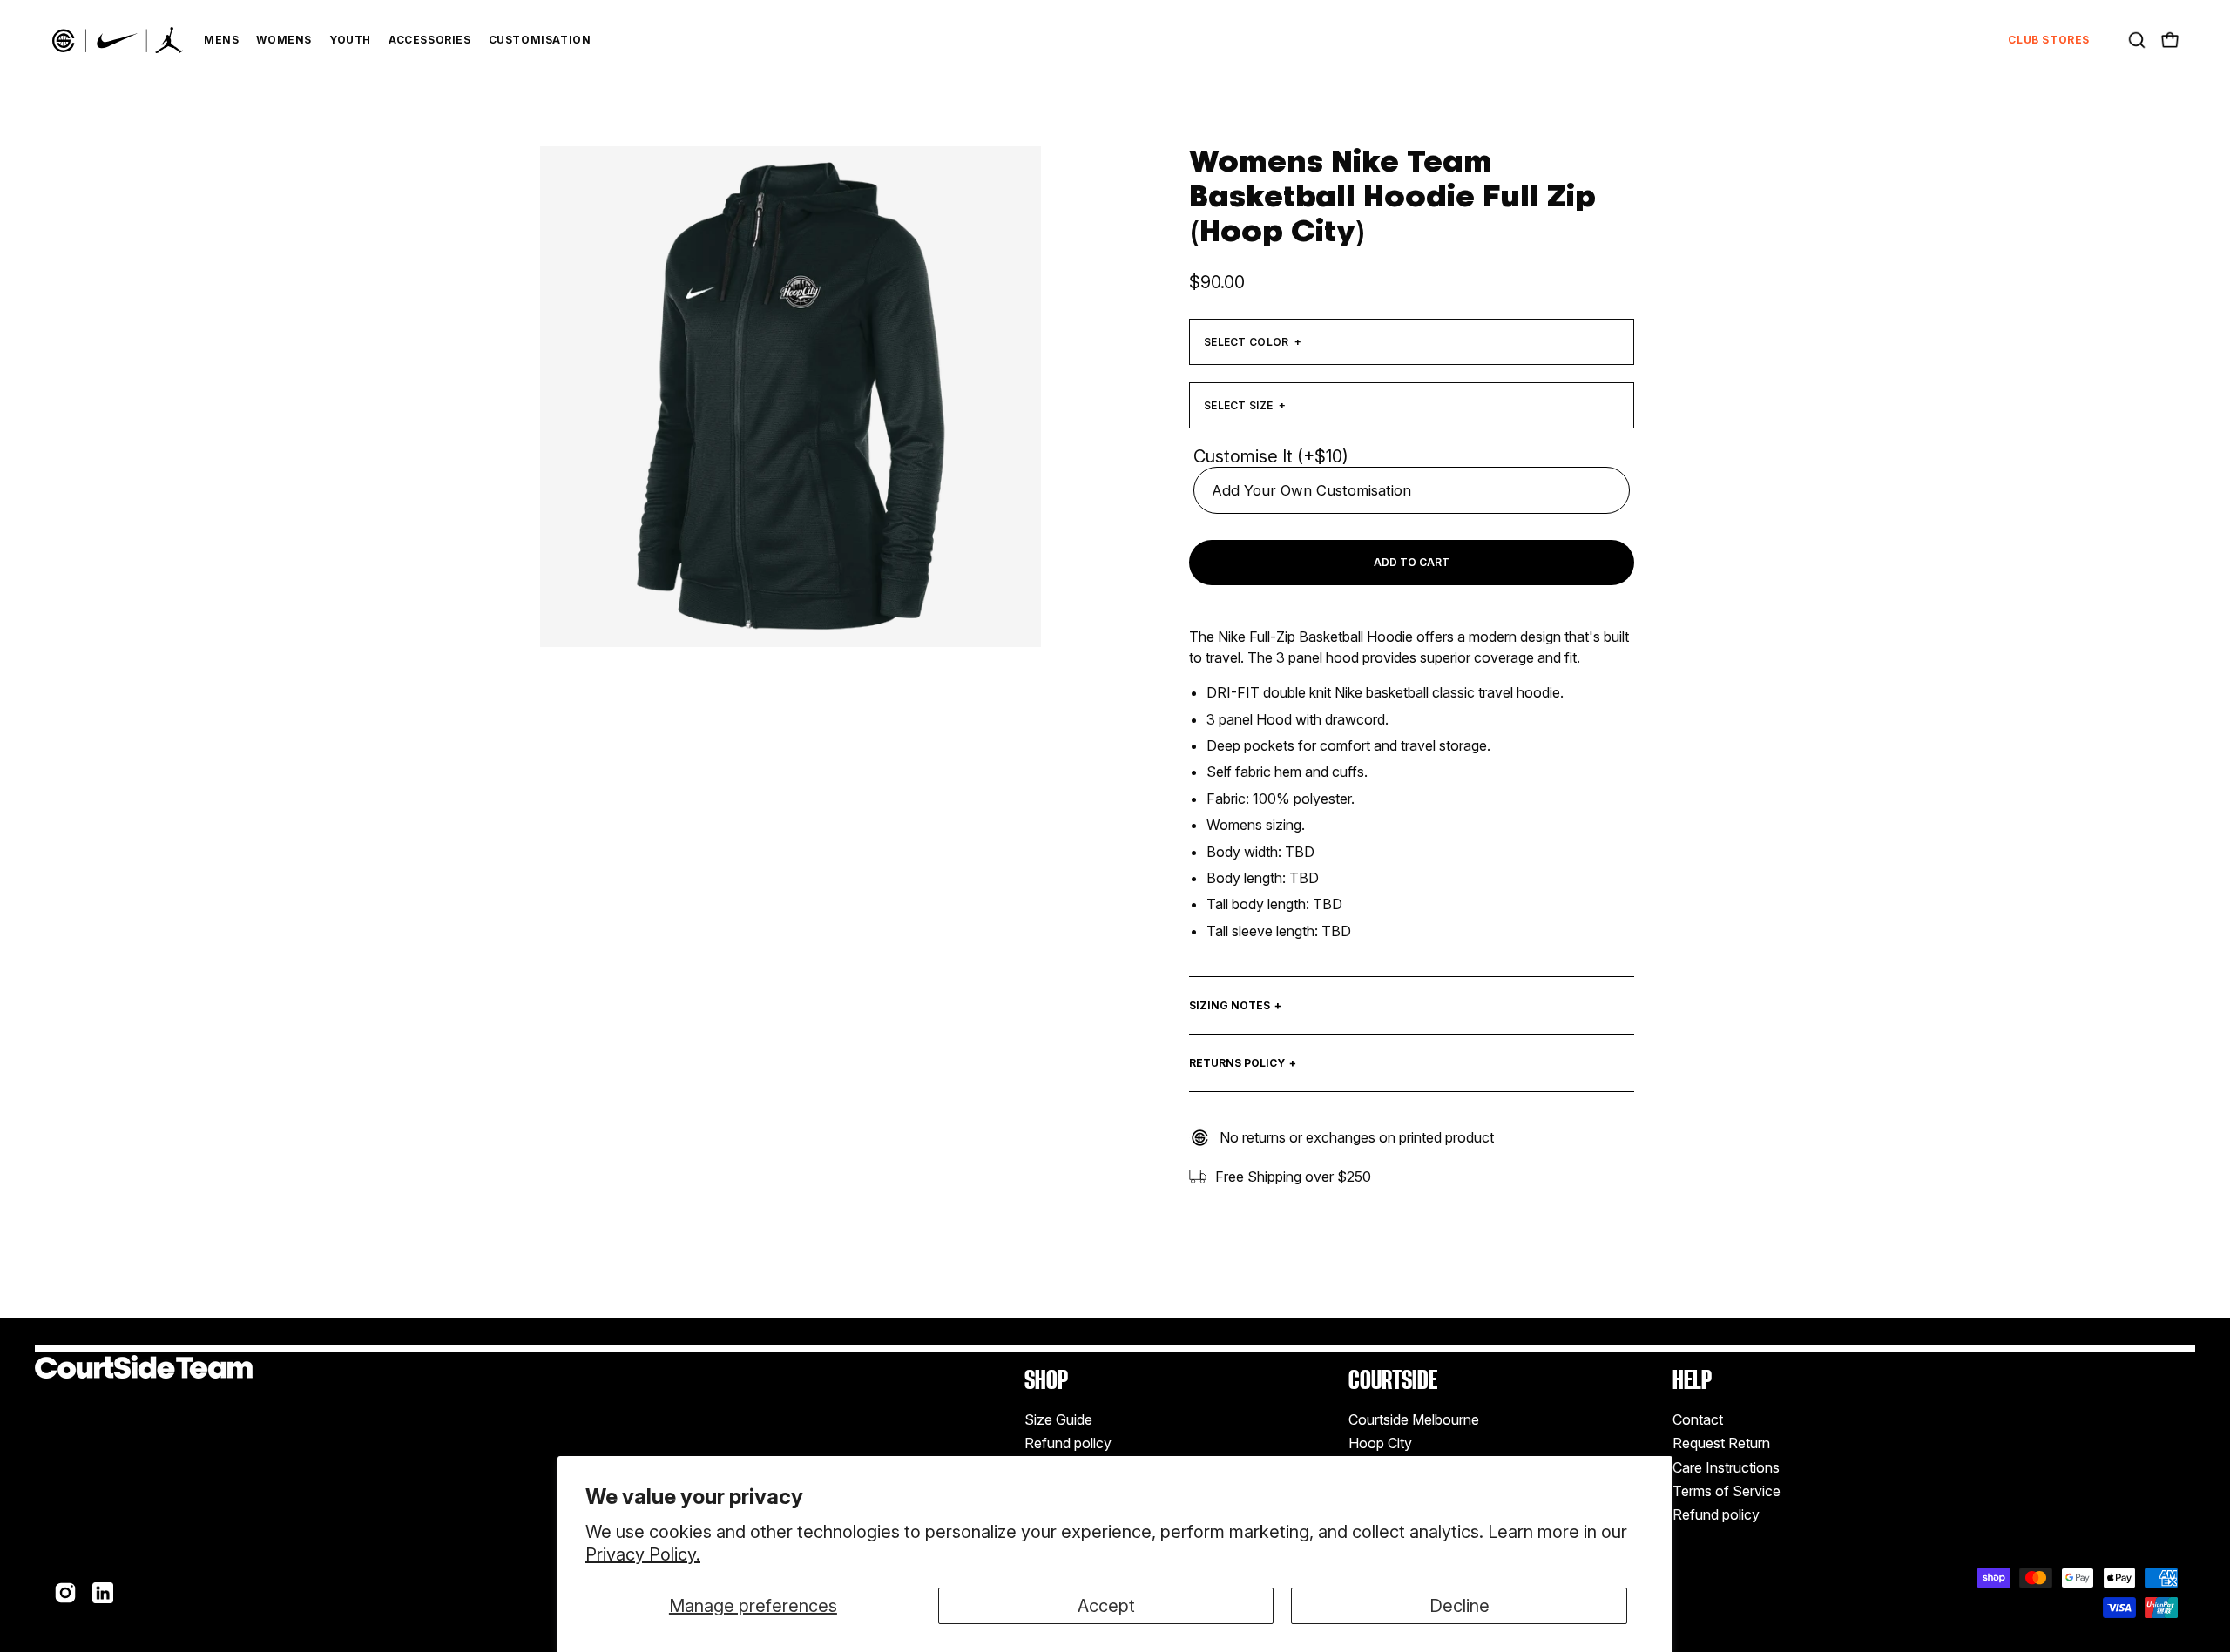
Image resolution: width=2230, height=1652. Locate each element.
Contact (1698, 1419)
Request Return (1721, 1443)
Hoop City (1380, 1443)
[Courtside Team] (118, 40)
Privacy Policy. (643, 1554)
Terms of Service (1727, 1491)
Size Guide (1058, 1419)
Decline (1460, 1606)
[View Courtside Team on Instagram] (65, 1593)
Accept (1106, 1606)
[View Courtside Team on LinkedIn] (103, 1593)
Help (1692, 1380)
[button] (2137, 40)
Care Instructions (1726, 1467)
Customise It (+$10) (1271, 456)
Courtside (1393, 1380)
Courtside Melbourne (1414, 1419)
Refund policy (1068, 1443)
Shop (1046, 1380)
